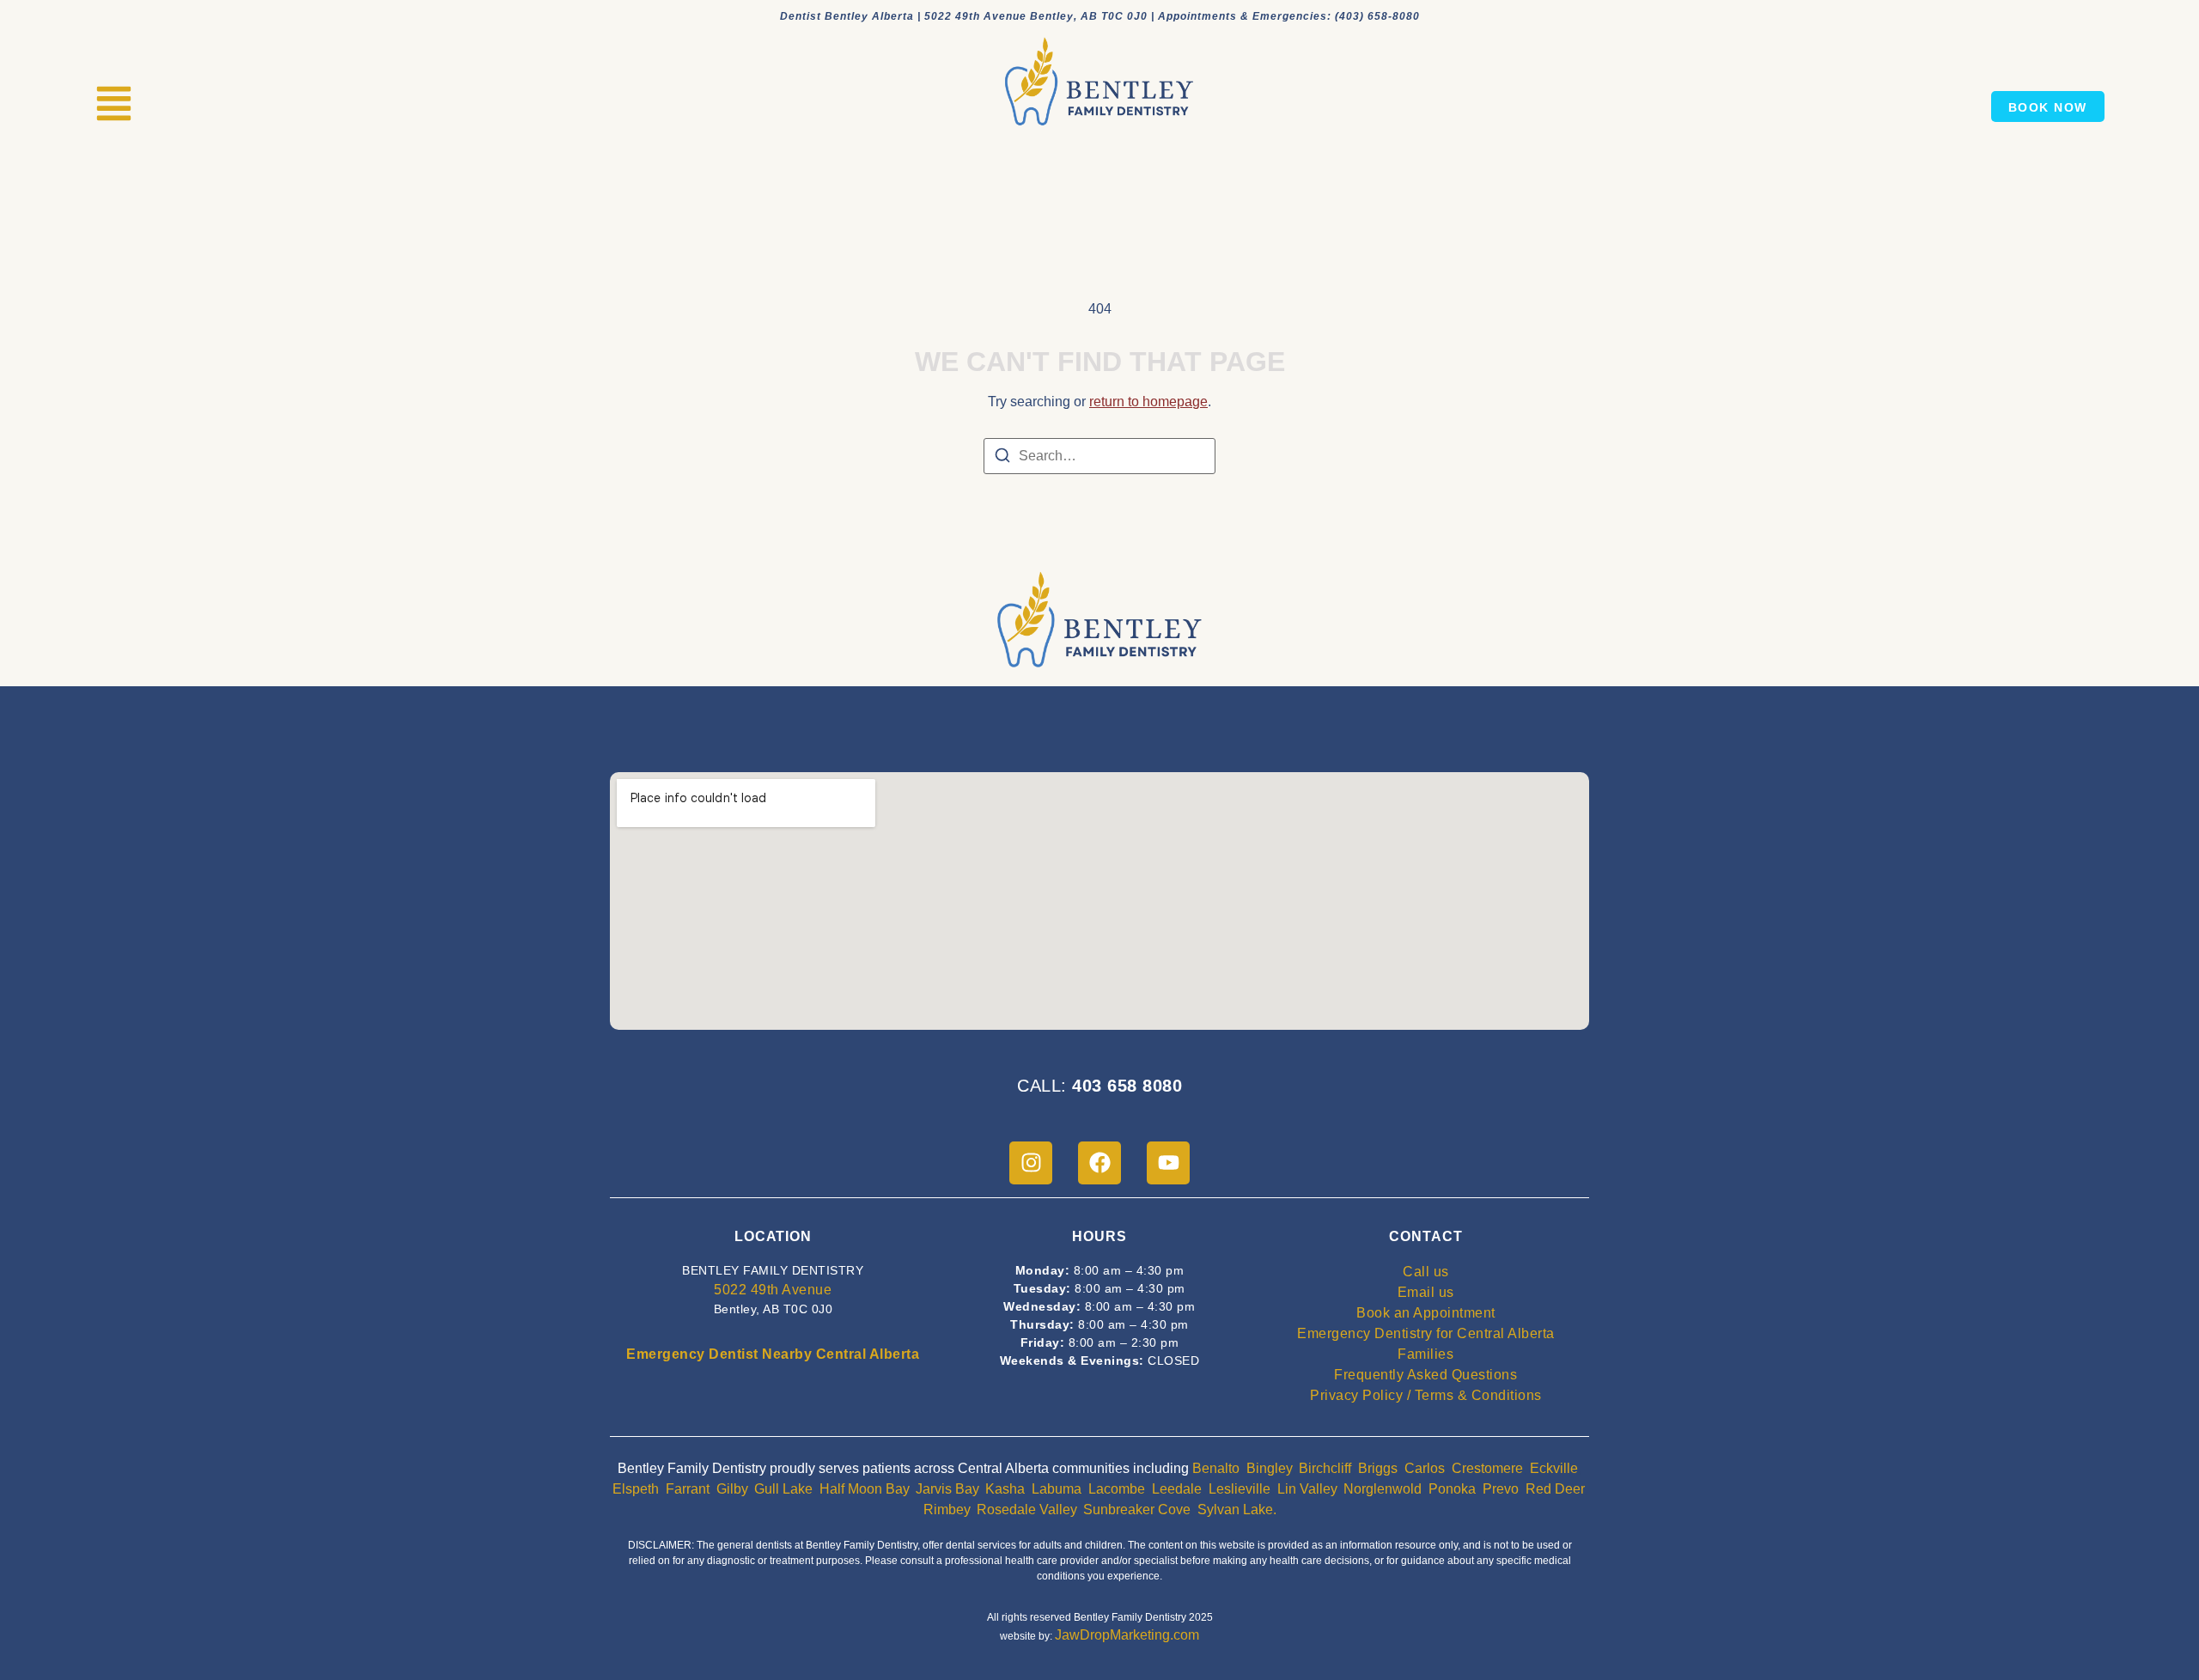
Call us (1426, 1272)
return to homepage (1148, 402)
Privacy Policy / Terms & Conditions (1426, 1395)
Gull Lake (783, 1489)
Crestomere (1487, 1468)
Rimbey (947, 1510)
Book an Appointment (1426, 1313)
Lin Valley (1307, 1489)
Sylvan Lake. (1237, 1510)
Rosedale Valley (1026, 1510)
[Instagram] (1031, 1163)
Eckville (1554, 1468)
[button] (114, 107)
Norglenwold (1383, 1489)
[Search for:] (1099, 456)
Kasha (1005, 1489)
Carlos (1425, 1468)
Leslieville (1240, 1489)
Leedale (1177, 1489)
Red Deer (1555, 1489)
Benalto (1216, 1468)
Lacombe (1117, 1489)
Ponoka (1452, 1489)
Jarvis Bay (947, 1489)
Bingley (1269, 1468)
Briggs (1378, 1468)
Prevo (1501, 1489)
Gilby (732, 1489)
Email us (1426, 1292)
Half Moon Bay (864, 1489)
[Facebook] (1099, 1163)
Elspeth (636, 1489)
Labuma (1057, 1489)
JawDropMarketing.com (1127, 1635)
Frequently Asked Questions (1425, 1375)
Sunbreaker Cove (1137, 1510)
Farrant (688, 1489)
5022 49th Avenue (773, 1290)
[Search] (1002, 458)
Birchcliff (1325, 1468)
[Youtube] (1168, 1163)
